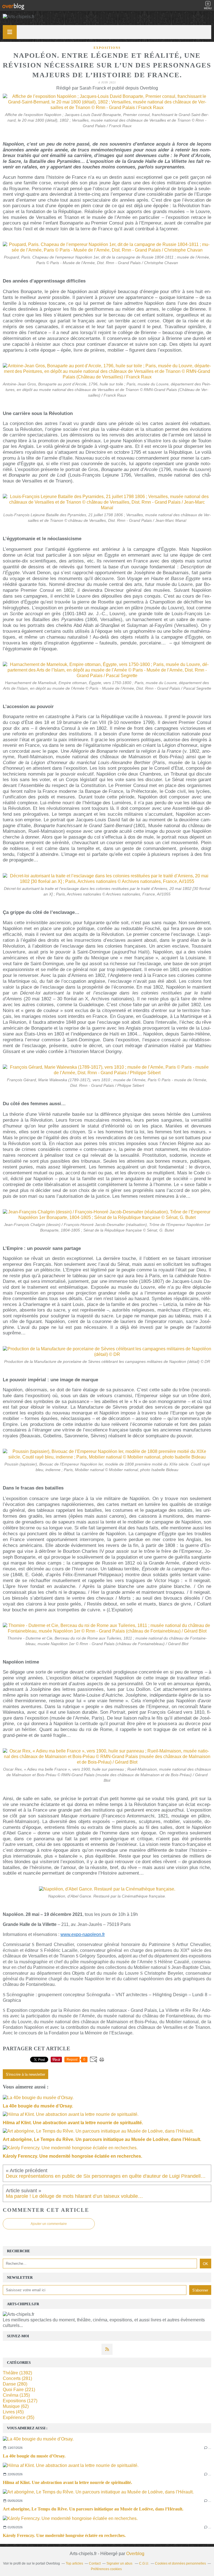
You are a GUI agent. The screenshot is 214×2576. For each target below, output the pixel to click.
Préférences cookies (106, 2569)
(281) (17, 2378)
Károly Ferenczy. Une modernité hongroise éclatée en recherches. (64, 2535)
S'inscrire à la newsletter (25, 2074)
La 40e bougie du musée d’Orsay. (34, 2456)
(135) (16, 2395)
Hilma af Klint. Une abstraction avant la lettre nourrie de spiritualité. (67, 2482)
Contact (95, 2563)
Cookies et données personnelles (180, 2563)
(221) (19, 2390)
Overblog (135, 2554)
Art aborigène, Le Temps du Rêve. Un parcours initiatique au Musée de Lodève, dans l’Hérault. (93, 2509)
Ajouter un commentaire (49, 2224)
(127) (20, 2401)
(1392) (17, 2373)
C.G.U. (144, 2563)
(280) (15, 2384)
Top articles (74, 2563)
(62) (16, 2406)
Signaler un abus (120, 2563)
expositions (107, 48)
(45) (13, 2412)
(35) (19, 2417)
